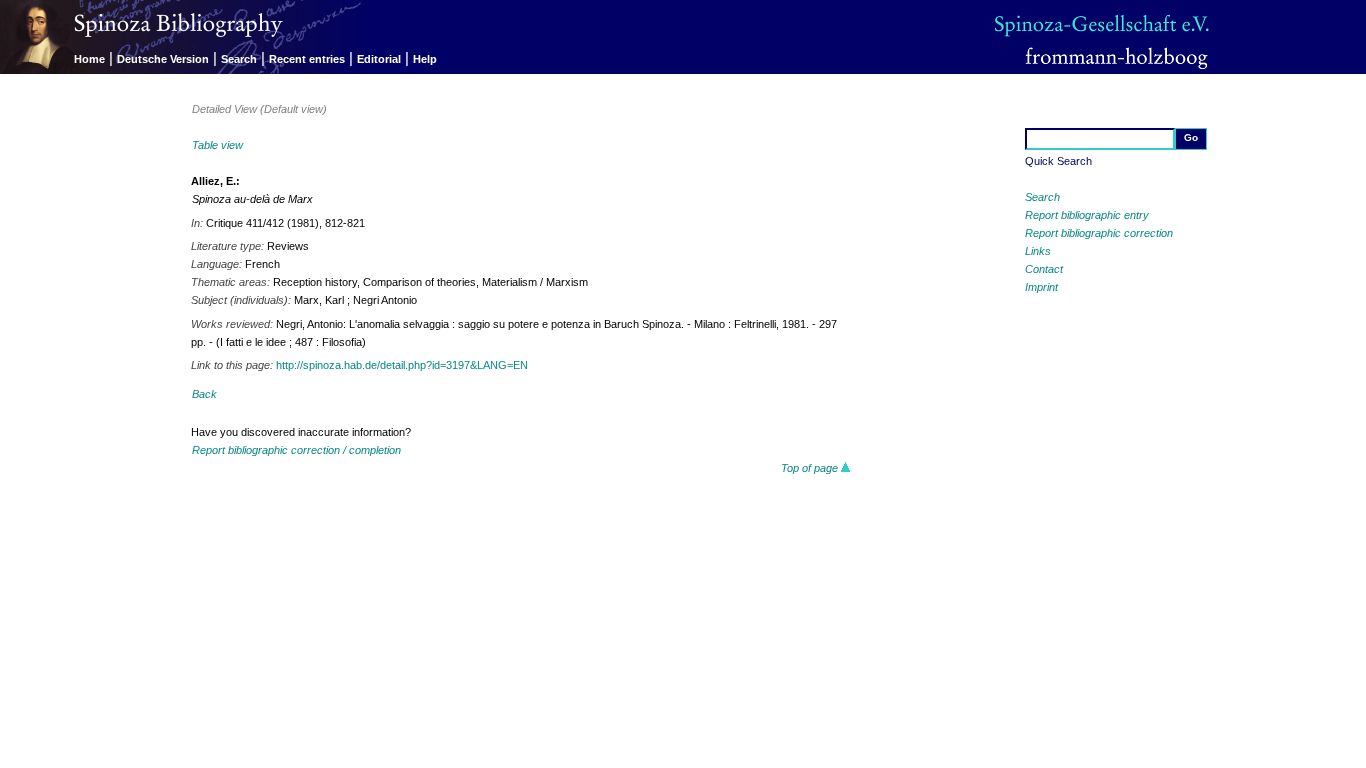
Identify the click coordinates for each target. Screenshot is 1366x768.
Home (89, 59)
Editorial (379, 59)
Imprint (1041, 287)
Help (425, 59)
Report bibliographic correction (1099, 233)
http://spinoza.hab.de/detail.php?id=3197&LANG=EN (402, 365)
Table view (217, 145)
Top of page (811, 468)
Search (239, 59)
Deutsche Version (163, 59)
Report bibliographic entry (1087, 215)
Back (204, 394)
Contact (1044, 269)
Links (1038, 251)
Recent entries (307, 59)
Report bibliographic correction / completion (296, 450)
